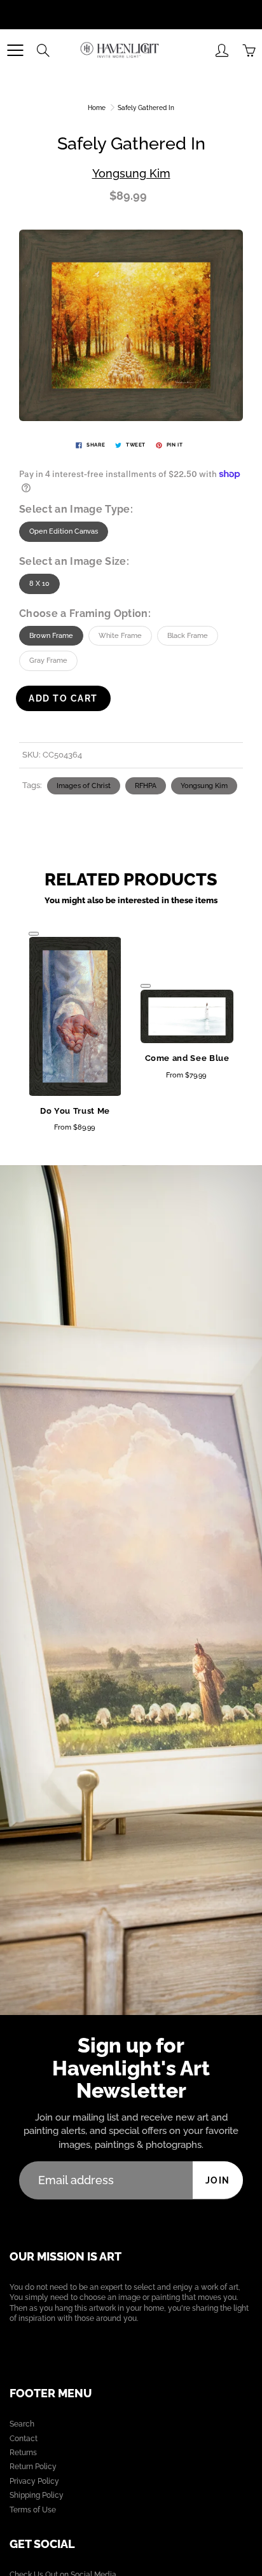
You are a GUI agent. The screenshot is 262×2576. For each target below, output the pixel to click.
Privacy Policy (34, 2481)
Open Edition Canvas (64, 531)
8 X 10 (39, 584)
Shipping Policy (37, 2495)
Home (97, 108)
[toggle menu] (15, 50)
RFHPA (146, 786)
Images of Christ (84, 786)
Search (22, 2424)
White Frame (120, 636)
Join (218, 2180)
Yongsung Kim (131, 173)
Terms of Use (33, 2510)
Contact (24, 2439)
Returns (23, 2453)
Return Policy (33, 2467)
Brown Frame (51, 636)
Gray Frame (48, 661)
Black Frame (188, 636)
